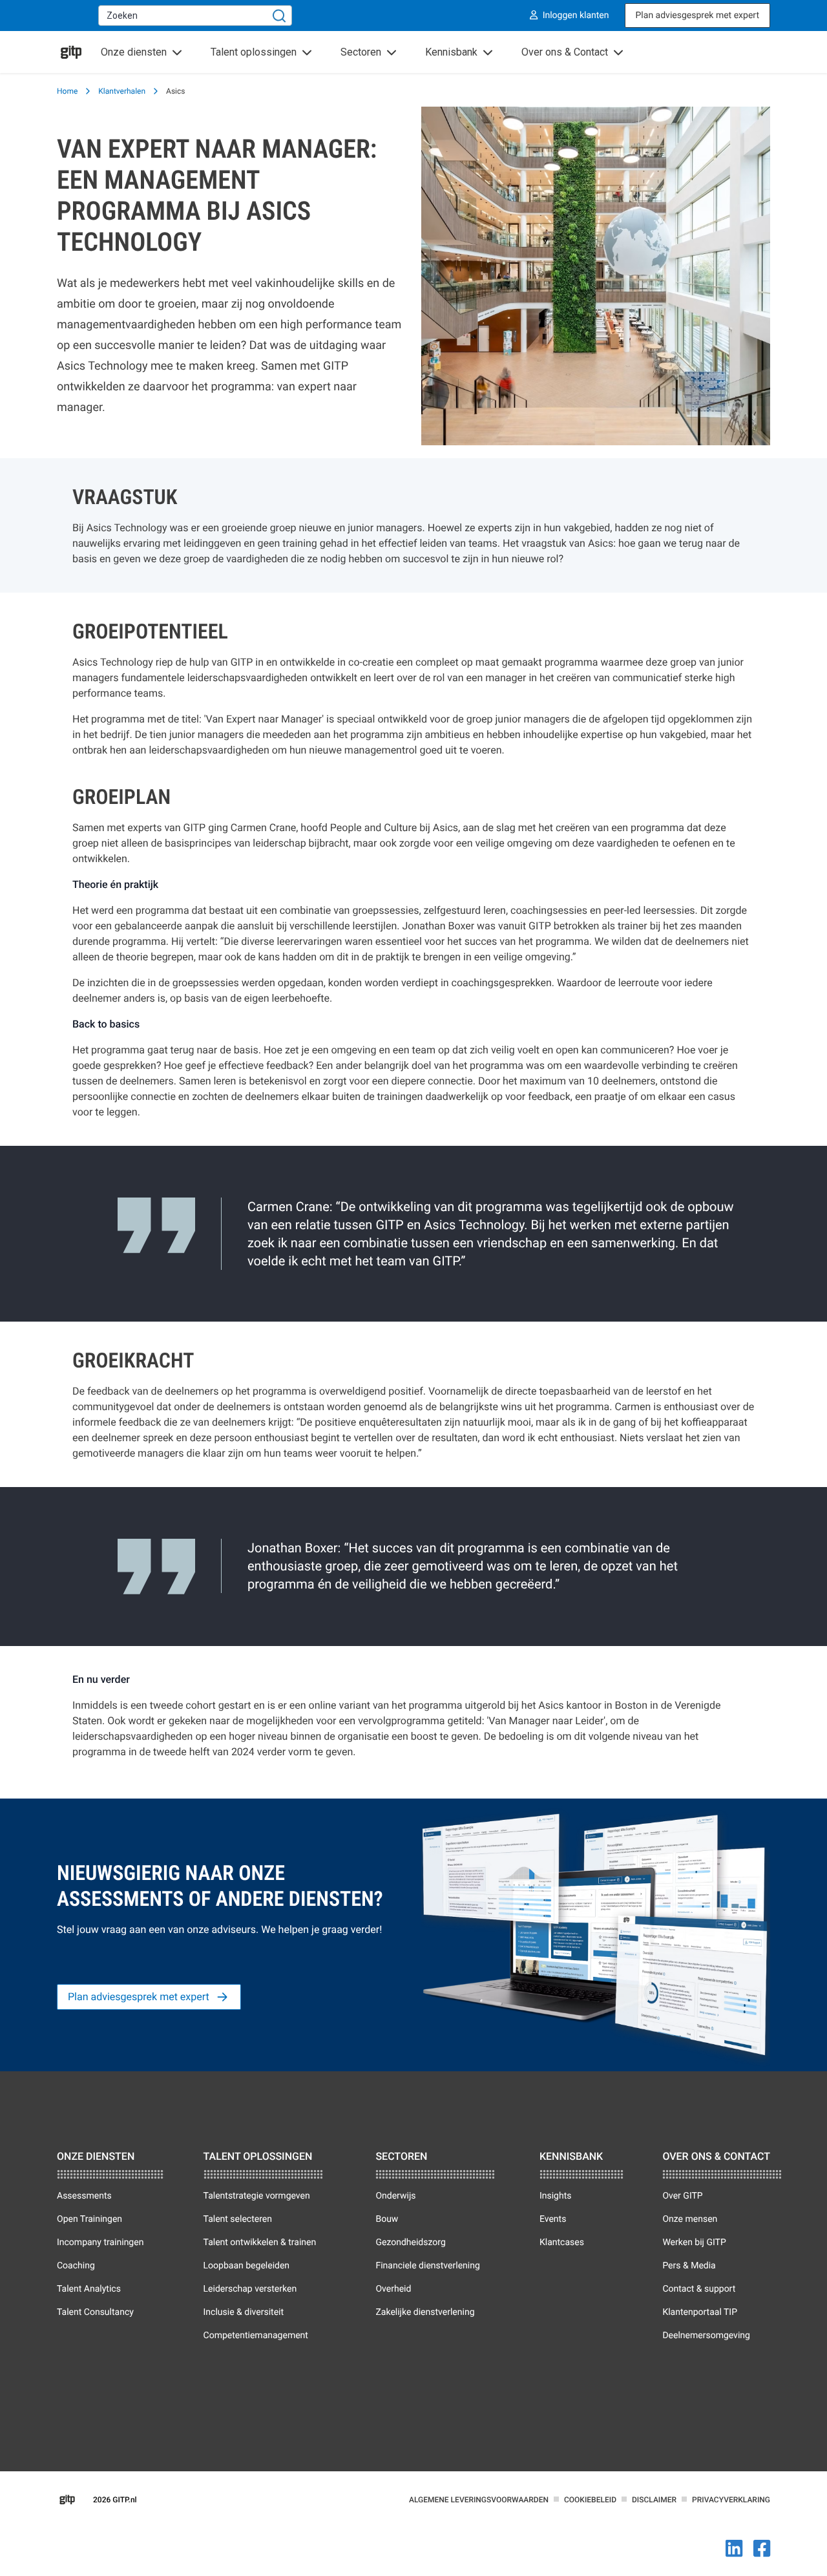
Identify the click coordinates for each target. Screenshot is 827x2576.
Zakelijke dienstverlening (425, 2312)
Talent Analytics (89, 2289)
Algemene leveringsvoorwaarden (479, 2500)
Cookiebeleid (590, 2500)
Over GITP (682, 2196)
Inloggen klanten (576, 16)
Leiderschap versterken (250, 2289)
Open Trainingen (89, 2219)
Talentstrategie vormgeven (257, 2196)
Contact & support (699, 2289)
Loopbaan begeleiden (247, 2266)
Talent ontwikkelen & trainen (260, 2243)
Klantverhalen (122, 91)
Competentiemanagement (256, 2336)
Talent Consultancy (95, 2312)
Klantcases (562, 2243)
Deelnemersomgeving (706, 2336)
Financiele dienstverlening (427, 2266)
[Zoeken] (279, 16)
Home (67, 91)
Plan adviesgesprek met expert (697, 16)
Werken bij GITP (694, 2243)
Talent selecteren (238, 2219)
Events (553, 2219)
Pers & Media (689, 2266)
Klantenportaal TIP (700, 2312)
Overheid (393, 2289)
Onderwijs (395, 2196)
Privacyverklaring (731, 2500)
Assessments (84, 2196)
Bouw (387, 2219)
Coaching (76, 2266)
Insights (556, 2196)
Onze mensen (690, 2219)
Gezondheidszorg (410, 2243)
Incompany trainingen (100, 2243)
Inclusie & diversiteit (244, 2312)
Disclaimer (654, 2500)
